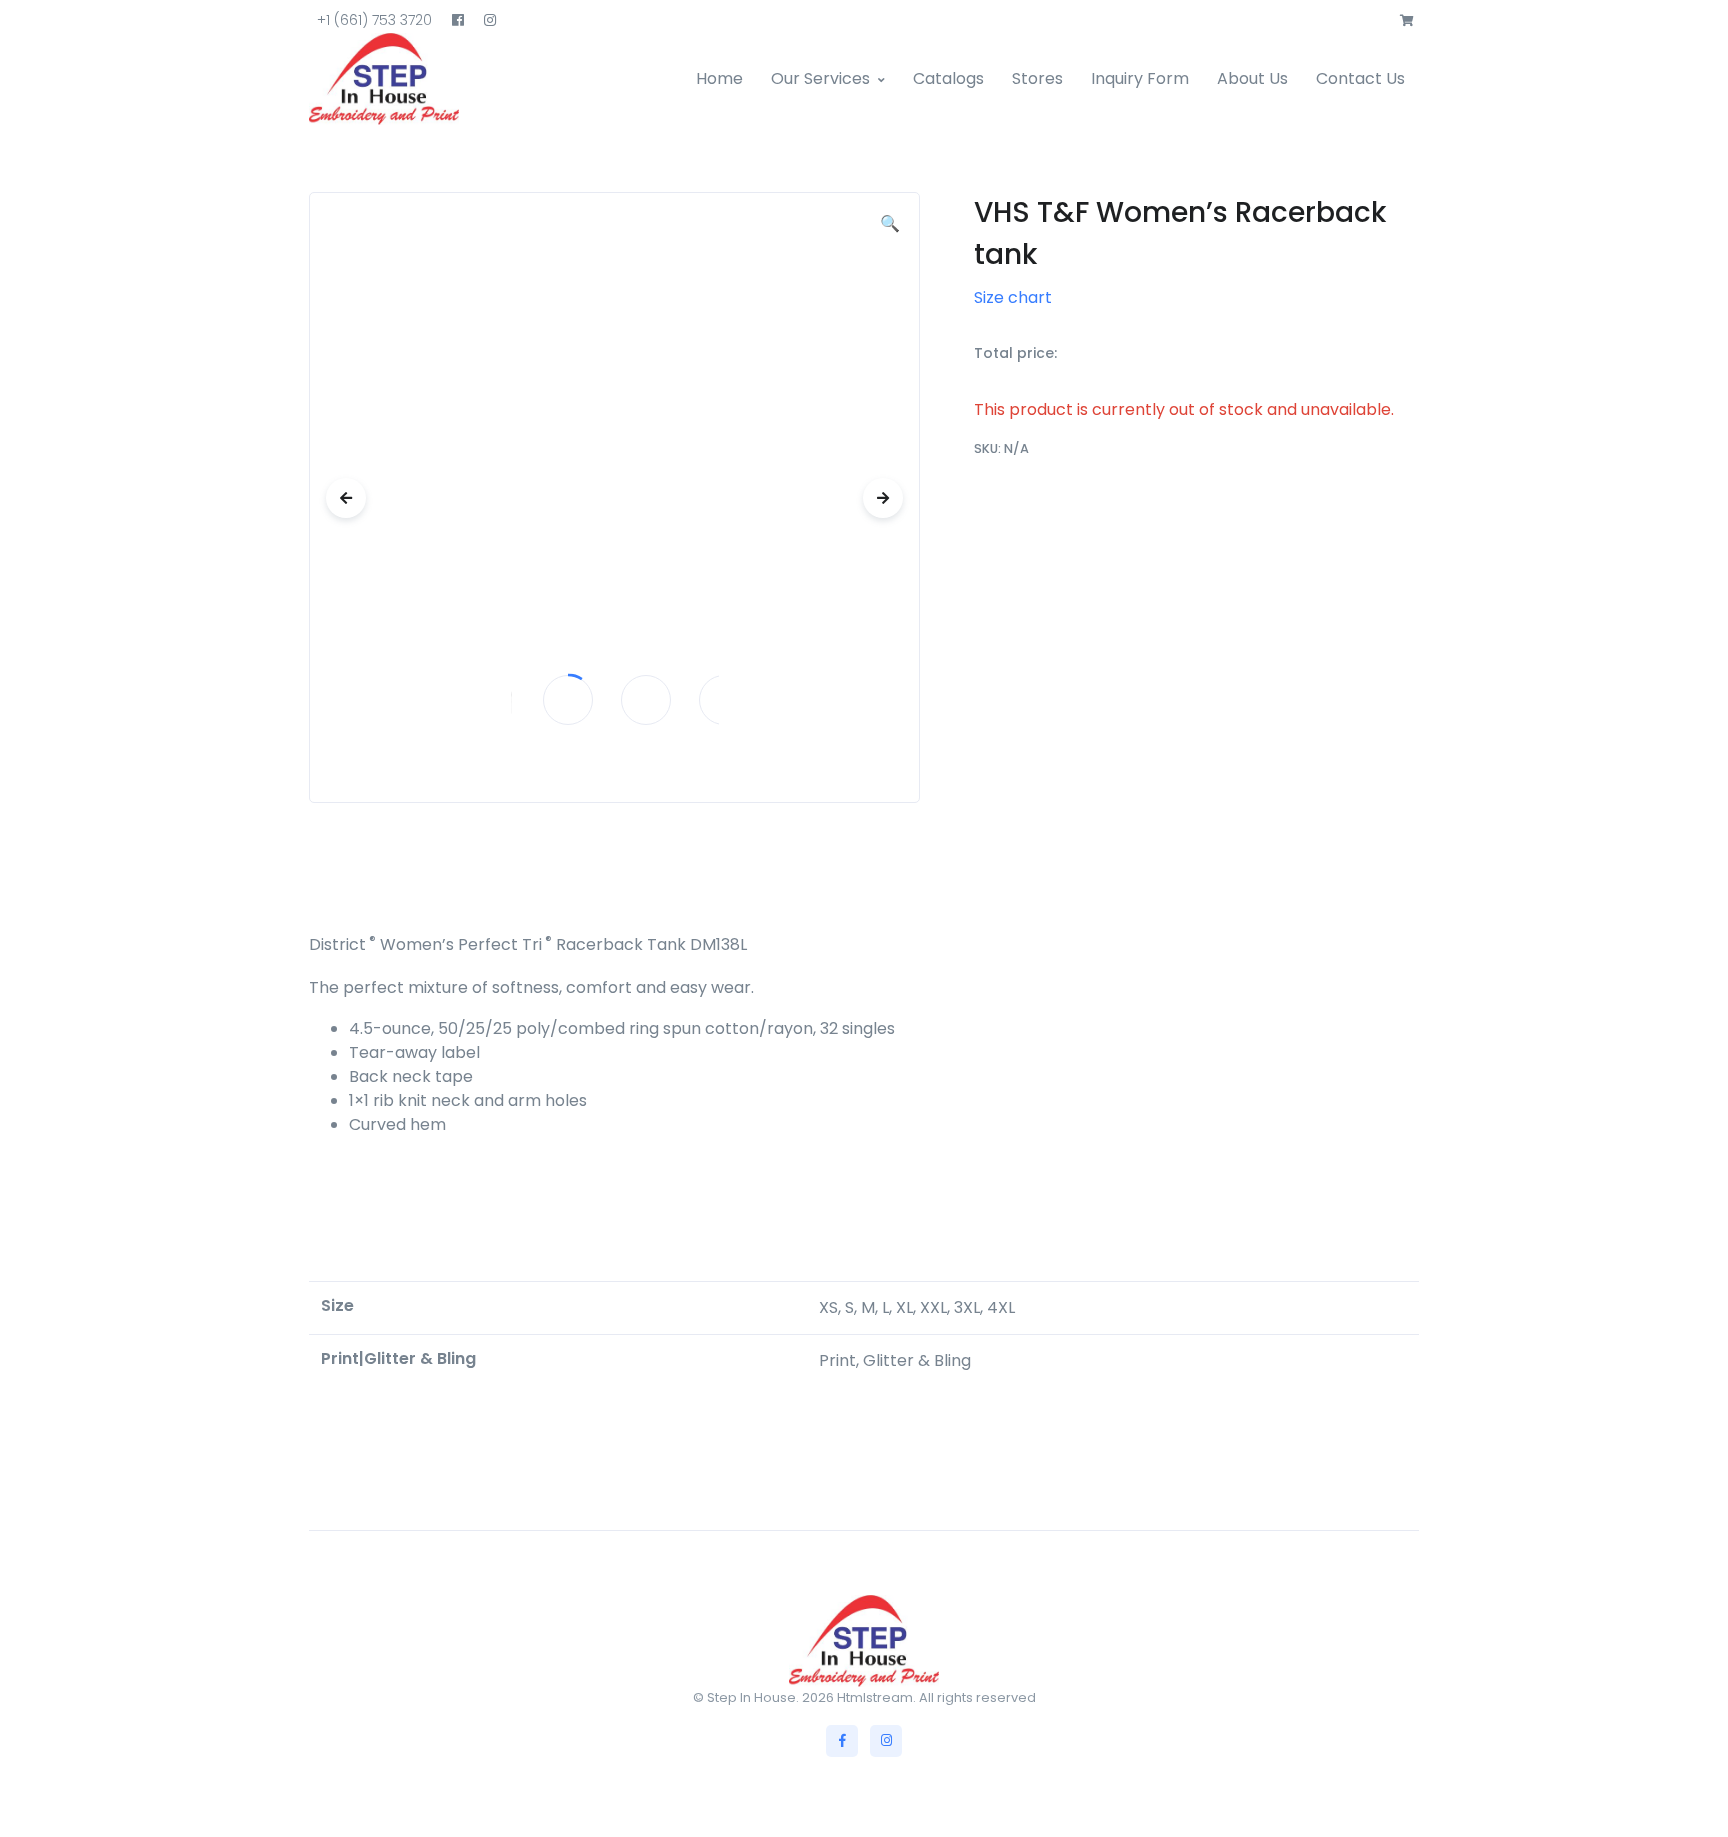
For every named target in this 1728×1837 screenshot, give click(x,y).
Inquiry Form (1140, 78)
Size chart (1013, 297)
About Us (1252, 78)
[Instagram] (886, 1741)
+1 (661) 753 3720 (374, 20)
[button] (1407, 21)
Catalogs (948, 78)
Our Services (820, 78)
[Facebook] (842, 1741)
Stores (1037, 78)
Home (719, 78)
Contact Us (1360, 78)
